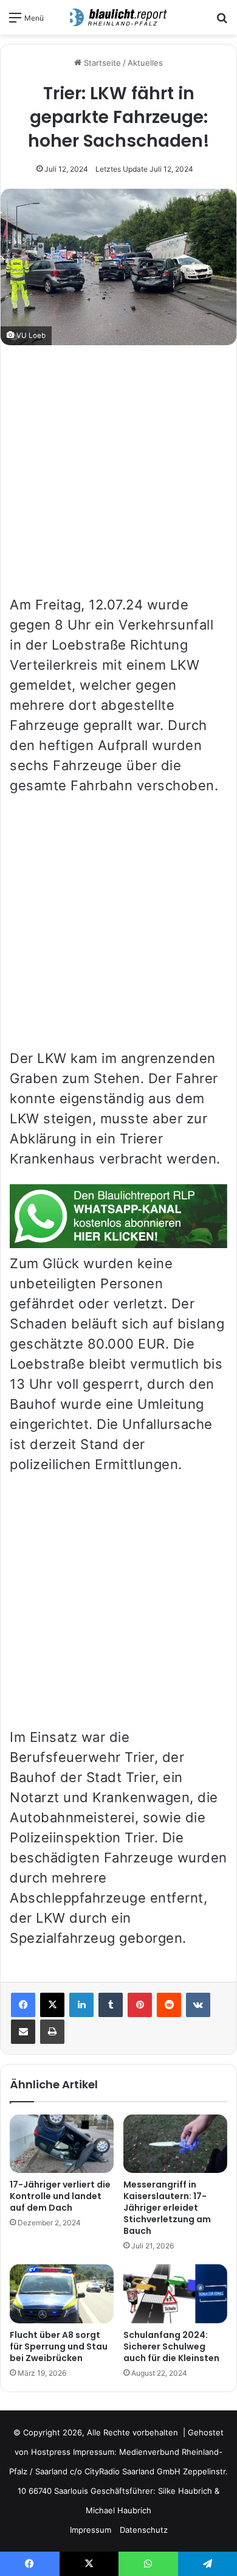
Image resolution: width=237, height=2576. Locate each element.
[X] (52, 2005)
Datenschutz (144, 2530)
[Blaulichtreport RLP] (118, 17)
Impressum (91, 2530)
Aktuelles (145, 63)
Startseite (101, 63)
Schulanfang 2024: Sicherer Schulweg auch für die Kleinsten (171, 2346)
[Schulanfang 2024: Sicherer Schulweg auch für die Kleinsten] (175, 2293)
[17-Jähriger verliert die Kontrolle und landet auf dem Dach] (62, 2144)
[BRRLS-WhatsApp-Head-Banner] (118, 1243)
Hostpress (51, 2452)
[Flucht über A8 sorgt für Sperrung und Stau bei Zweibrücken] (62, 2293)
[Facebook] (23, 2005)
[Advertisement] (118, 476)
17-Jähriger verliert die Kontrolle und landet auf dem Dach (60, 2196)
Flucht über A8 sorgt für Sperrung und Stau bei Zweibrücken (59, 2346)
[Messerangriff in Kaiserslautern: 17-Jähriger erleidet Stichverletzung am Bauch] (175, 2144)
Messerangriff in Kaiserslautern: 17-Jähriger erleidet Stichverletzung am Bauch (167, 2208)
